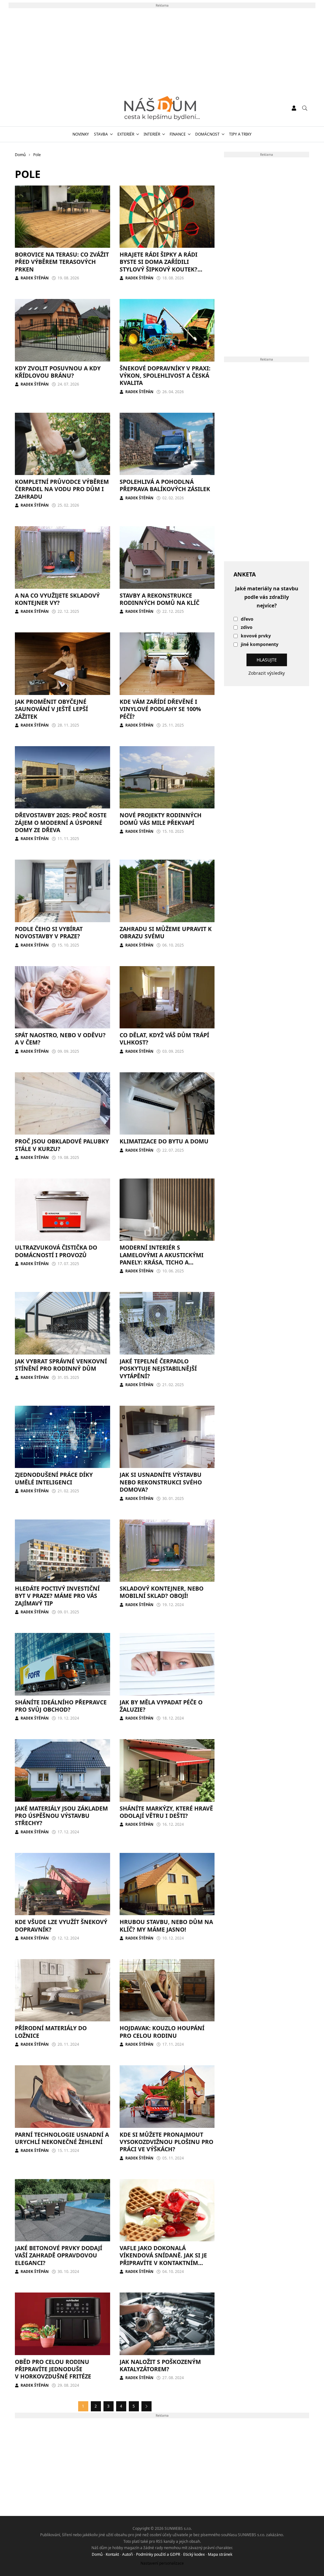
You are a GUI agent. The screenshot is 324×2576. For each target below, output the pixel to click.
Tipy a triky (240, 134)
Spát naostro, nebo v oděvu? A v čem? (60, 1039)
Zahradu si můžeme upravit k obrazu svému (166, 932)
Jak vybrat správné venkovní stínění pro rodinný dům (61, 1365)
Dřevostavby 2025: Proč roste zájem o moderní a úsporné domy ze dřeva (61, 822)
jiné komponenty (260, 645)
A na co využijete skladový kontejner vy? (57, 599)
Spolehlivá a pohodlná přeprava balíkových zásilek (165, 485)
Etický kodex (194, 2554)
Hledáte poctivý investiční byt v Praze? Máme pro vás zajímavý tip (57, 1596)
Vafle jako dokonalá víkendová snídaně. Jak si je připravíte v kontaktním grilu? (163, 2259)
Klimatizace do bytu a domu (164, 1141)
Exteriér (126, 134)
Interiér (152, 134)
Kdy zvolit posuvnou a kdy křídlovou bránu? (58, 372)
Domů (97, 2554)
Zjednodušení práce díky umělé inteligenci (54, 1478)
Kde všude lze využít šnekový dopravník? (61, 1925)
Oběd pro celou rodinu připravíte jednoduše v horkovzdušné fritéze (53, 2369)
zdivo (247, 627)
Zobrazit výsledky (267, 673)
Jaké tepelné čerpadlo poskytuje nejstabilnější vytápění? (158, 1369)
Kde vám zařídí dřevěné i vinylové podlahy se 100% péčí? (160, 709)
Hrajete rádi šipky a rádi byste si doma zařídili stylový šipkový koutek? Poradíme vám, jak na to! (159, 265)
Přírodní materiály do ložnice (51, 2032)
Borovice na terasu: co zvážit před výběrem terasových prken (62, 262)
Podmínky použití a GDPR (158, 2554)
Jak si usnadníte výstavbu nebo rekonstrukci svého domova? (161, 1482)
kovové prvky (256, 636)
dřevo (247, 619)
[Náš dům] (162, 108)
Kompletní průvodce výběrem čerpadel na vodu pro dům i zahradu (62, 489)
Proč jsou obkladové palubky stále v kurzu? (62, 1145)
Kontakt (112, 2554)
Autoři (128, 2554)
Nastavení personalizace (162, 2563)
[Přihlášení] (294, 108)
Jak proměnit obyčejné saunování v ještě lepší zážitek (51, 709)
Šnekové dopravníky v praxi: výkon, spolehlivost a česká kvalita (165, 376)
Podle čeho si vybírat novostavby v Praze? (49, 932)
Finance (178, 134)
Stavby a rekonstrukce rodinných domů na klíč (159, 599)
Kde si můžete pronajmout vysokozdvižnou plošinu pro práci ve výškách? (166, 2142)
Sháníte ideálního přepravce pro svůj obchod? (61, 1706)
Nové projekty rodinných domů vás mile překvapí (161, 819)
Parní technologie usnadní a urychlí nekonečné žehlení (62, 2138)
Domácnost (207, 134)
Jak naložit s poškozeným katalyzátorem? (160, 2365)
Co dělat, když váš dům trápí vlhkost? (164, 1039)
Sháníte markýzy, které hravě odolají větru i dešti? (166, 1812)
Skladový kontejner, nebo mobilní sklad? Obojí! (162, 1592)
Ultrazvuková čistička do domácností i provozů (56, 1251)
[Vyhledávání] (305, 108)
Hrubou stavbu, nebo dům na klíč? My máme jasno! (166, 1925)
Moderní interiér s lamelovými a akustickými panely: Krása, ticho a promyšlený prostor (162, 1258)
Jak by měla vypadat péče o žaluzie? (161, 1706)
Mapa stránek (220, 2554)
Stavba (101, 134)
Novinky (81, 134)
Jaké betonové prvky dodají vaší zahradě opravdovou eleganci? (59, 2255)
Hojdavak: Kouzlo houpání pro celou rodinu (162, 2032)
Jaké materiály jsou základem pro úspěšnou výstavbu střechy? (61, 1816)
